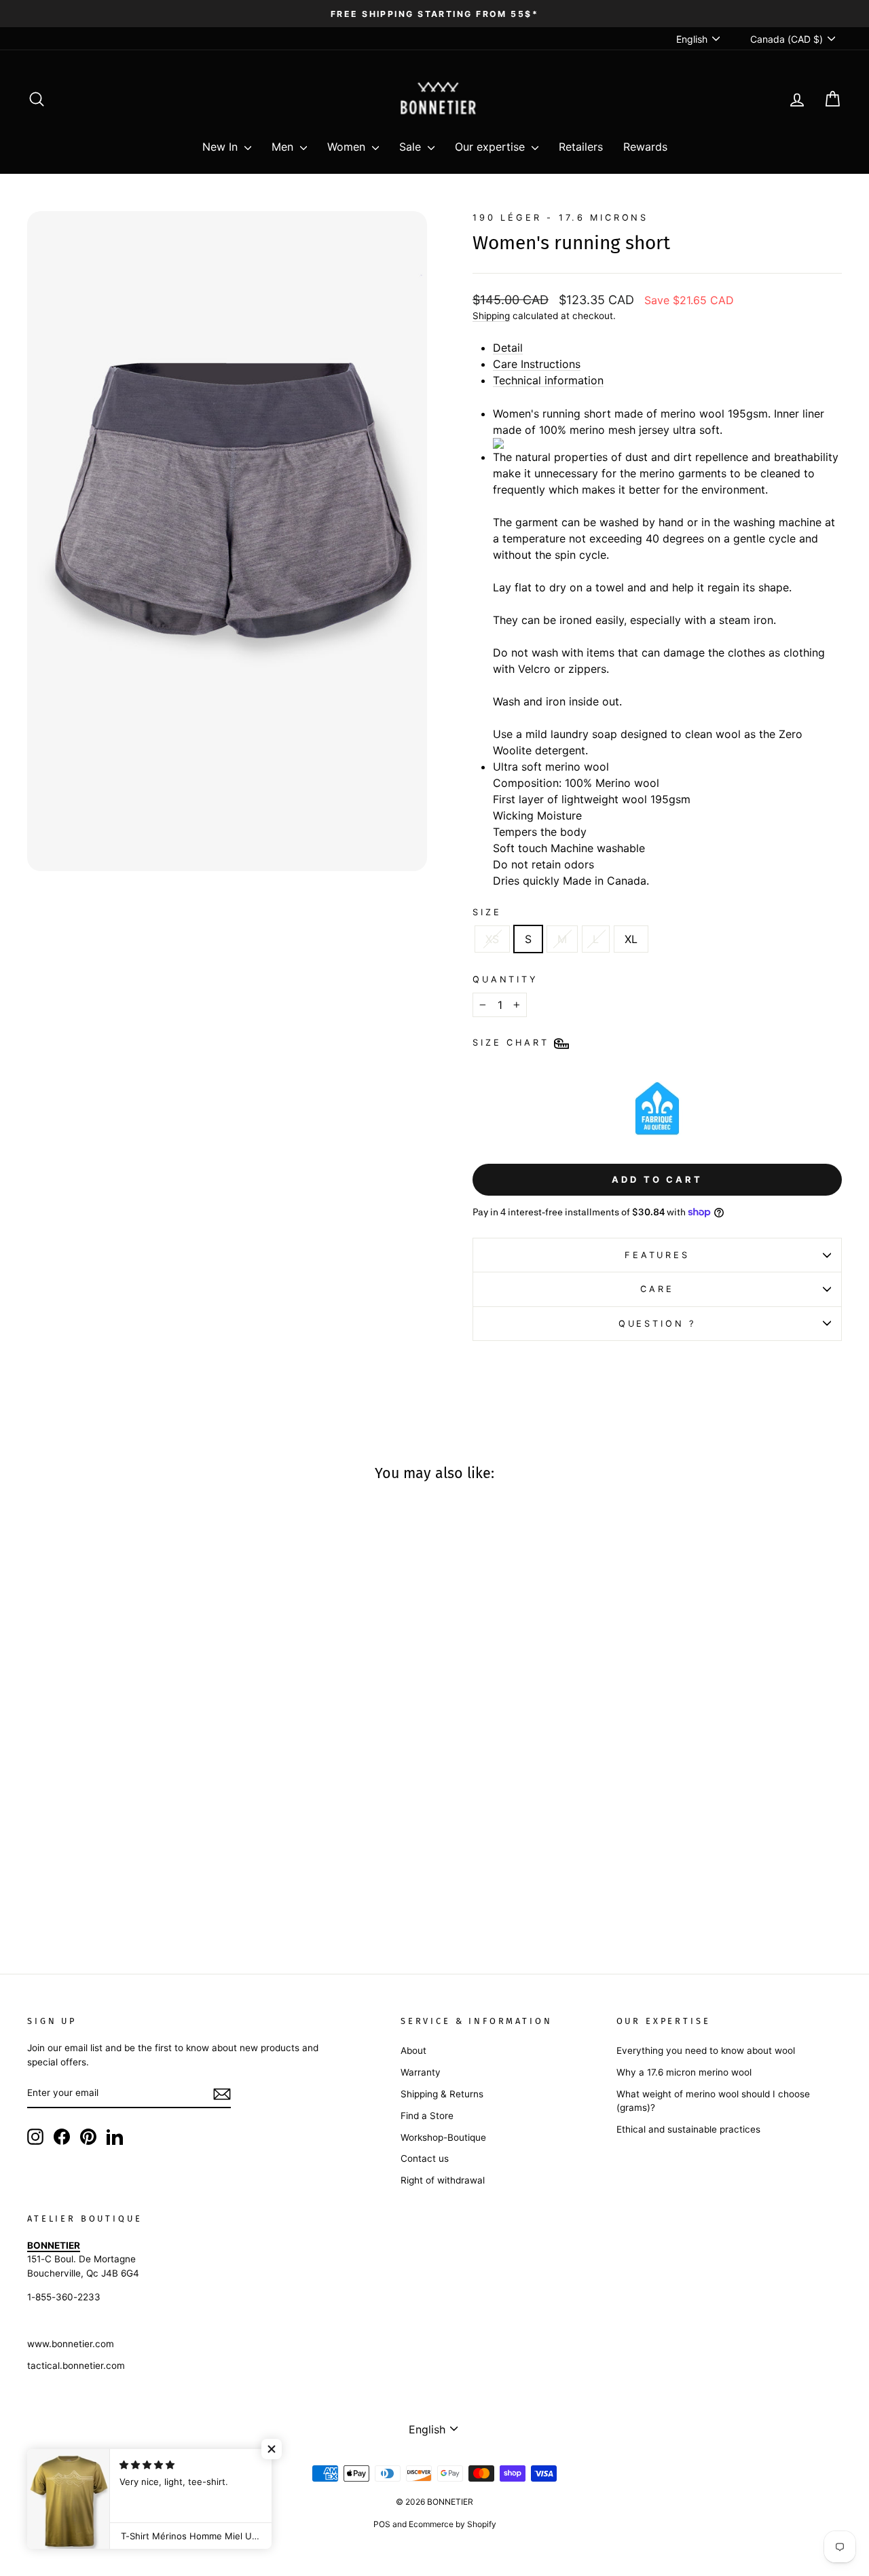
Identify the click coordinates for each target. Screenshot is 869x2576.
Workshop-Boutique (443, 2137)
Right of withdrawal (443, 2180)
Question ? (657, 1324)
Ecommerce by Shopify (452, 2524)
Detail (508, 348)
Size (487, 912)
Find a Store (427, 2116)
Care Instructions (537, 364)
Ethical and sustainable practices (688, 2129)
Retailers (581, 147)
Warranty (421, 2072)
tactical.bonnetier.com (76, 2366)
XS (492, 939)
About (413, 2050)
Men (284, 147)
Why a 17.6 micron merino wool (684, 2072)
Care (657, 1289)
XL (631, 939)
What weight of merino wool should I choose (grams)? (713, 2101)
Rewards (645, 147)
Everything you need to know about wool (706, 2050)
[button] (272, 2449)
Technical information (548, 380)
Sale (412, 147)
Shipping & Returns (442, 2094)
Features (657, 1255)
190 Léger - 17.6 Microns (560, 218)
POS (382, 2524)
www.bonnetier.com (71, 2344)
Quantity (505, 979)
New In (222, 147)
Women (348, 147)
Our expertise (492, 147)
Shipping (491, 316)
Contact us (425, 2158)
